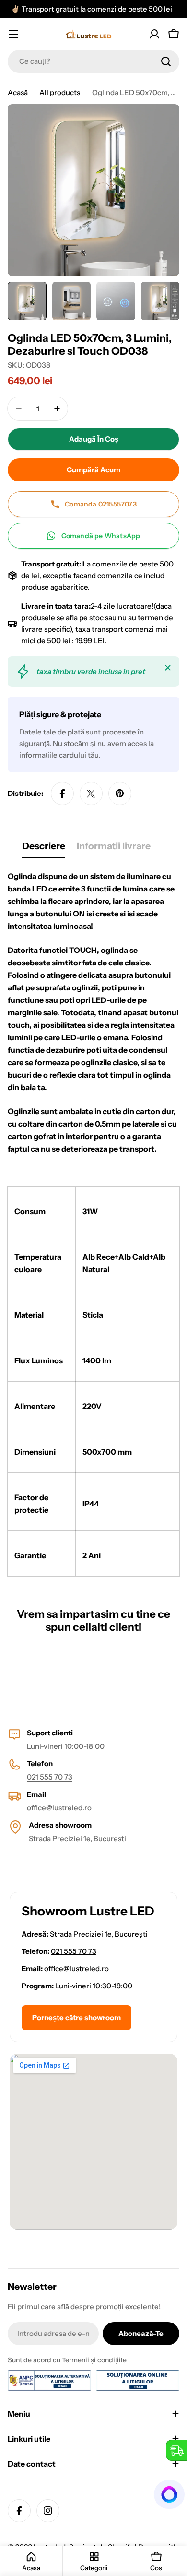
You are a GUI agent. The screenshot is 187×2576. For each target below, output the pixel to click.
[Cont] (154, 34)
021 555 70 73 (50, 1777)
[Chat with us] (170, 2494)
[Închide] (168, 668)
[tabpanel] (93, 1223)
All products (60, 92)
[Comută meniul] (13, 34)
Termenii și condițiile (94, 2360)
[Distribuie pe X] (91, 794)
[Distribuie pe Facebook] (62, 794)
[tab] (44, 849)
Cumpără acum (93, 470)
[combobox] (93, 61)
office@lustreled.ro (59, 1808)
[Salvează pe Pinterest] (120, 794)
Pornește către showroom (76, 2017)
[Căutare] (166, 61)
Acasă (18, 92)
